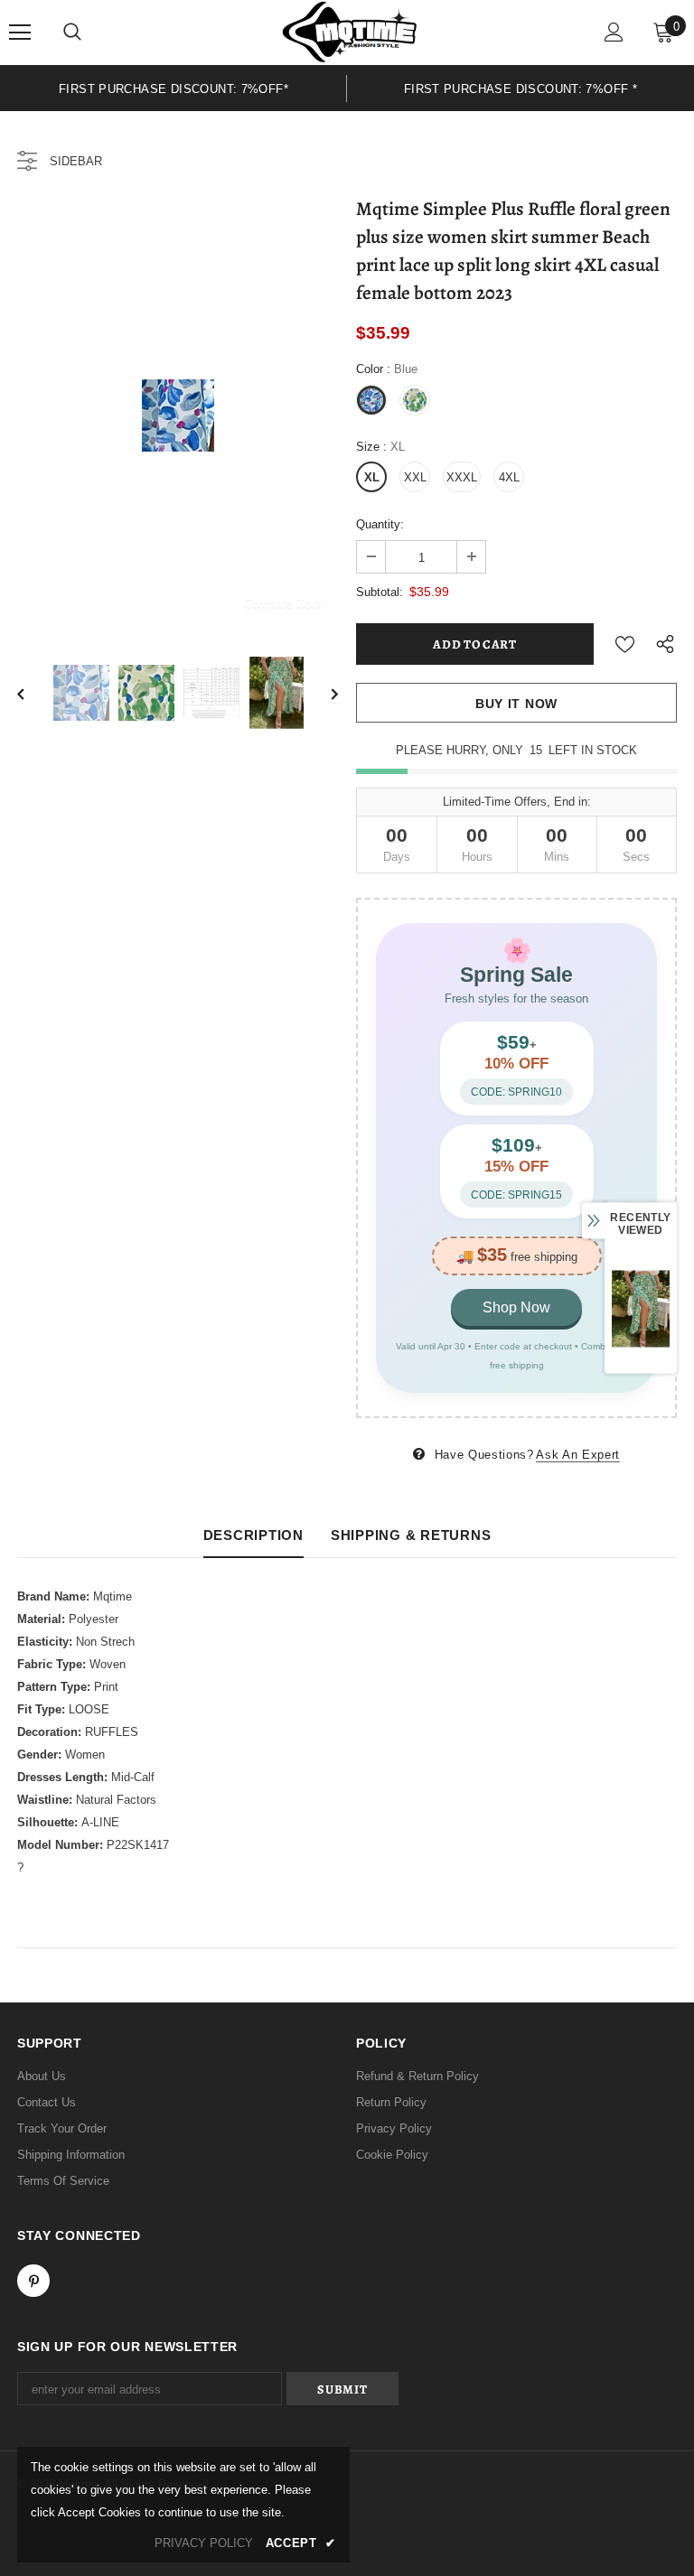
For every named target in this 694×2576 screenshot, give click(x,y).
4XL (509, 477)
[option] (173, 88)
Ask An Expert (577, 1455)
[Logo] (350, 32)
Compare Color (284, 603)
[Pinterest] (33, 2281)
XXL (415, 477)
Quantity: (380, 524)
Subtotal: (380, 592)
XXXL (462, 477)
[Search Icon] (72, 33)
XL (372, 477)
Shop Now (516, 1307)
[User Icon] (614, 32)
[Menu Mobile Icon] (20, 33)
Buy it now (516, 704)
